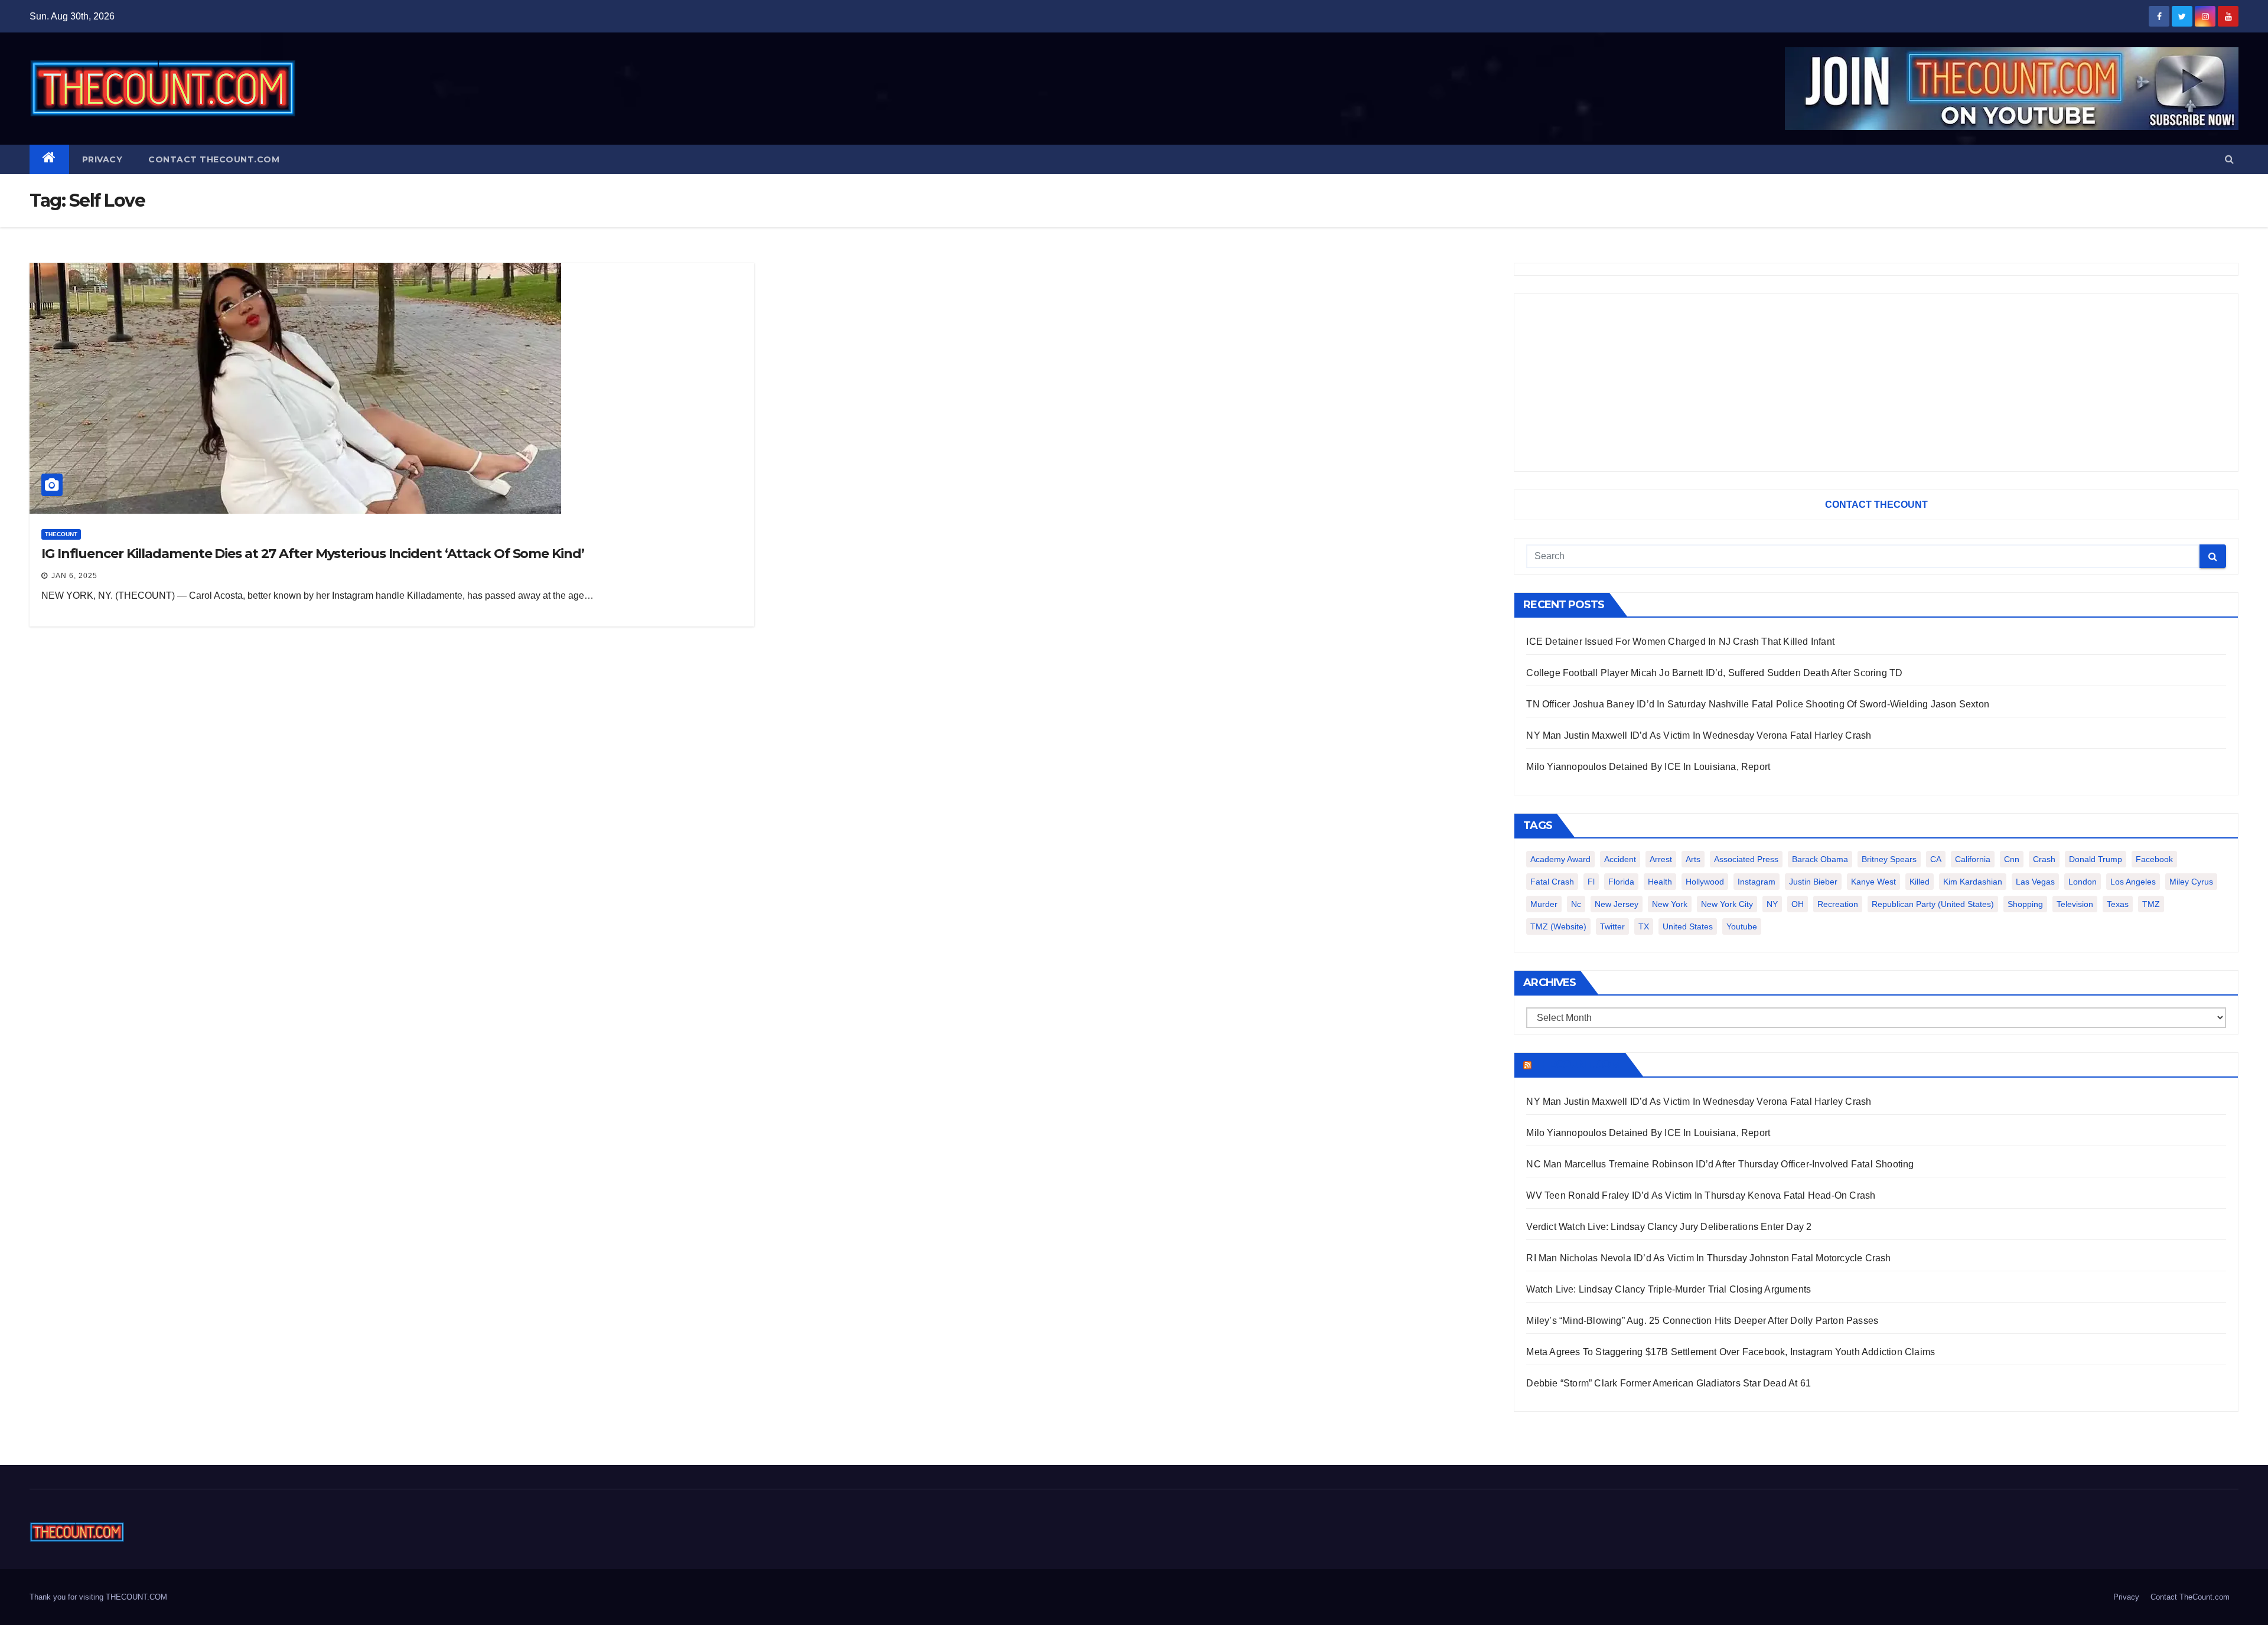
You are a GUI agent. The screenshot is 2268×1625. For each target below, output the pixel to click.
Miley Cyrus (2191, 882)
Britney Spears (1889, 859)
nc (1576, 904)
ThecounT (61, 534)
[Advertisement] (1876, 383)
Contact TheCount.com (214, 159)
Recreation (1838, 904)
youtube (1742, 926)
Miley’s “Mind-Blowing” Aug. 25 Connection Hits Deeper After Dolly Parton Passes (1702, 1321)
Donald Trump (2096, 859)
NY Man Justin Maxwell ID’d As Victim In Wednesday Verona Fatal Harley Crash (1699, 735)
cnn (2012, 859)
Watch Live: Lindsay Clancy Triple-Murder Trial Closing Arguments (1669, 1289)
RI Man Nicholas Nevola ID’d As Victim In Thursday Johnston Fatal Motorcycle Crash (1708, 1258)
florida (1621, 882)
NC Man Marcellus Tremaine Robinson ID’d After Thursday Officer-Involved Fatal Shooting (1720, 1164)
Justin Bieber (1813, 882)
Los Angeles (2133, 882)
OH (1798, 904)
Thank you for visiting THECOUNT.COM (98, 1597)
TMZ (2151, 904)
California (1973, 859)
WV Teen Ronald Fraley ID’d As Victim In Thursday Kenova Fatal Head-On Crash (1701, 1195)
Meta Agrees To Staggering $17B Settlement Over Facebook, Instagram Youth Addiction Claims (1731, 1352)
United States (1688, 926)
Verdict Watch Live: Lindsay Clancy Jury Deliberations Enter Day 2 (1669, 1227)
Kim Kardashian (1973, 882)
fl (1591, 882)
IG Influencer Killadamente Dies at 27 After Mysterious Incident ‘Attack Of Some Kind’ (313, 554)
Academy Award (1560, 859)
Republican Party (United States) (1933, 904)
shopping (2025, 904)
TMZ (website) (1558, 926)
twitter (1612, 926)
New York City (1727, 904)
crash (2044, 859)
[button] (2229, 159)
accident (1620, 859)
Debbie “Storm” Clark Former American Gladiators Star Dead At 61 (1669, 1383)
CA (1936, 859)
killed (1920, 882)
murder (1544, 904)
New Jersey (1617, 904)
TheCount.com (1577, 1065)
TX (1644, 926)
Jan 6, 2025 (74, 576)
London (2083, 882)
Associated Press (1746, 859)
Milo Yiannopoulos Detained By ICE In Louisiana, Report (1648, 767)
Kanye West (1873, 882)
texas (2118, 904)
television (2075, 904)
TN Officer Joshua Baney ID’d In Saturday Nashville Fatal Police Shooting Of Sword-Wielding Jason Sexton (1758, 704)
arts (1693, 859)
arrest (1661, 859)
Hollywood (1705, 882)
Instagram (1757, 882)
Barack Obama (1820, 859)
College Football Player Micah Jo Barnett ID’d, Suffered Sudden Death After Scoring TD (1714, 673)
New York (1670, 904)
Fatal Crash (1552, 882)
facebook (2154, 859)
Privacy (102, 159)
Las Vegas (2035, 882)
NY (1772, 904)
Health (1660, 882)
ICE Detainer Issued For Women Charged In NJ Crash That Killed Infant (1680, 642)
